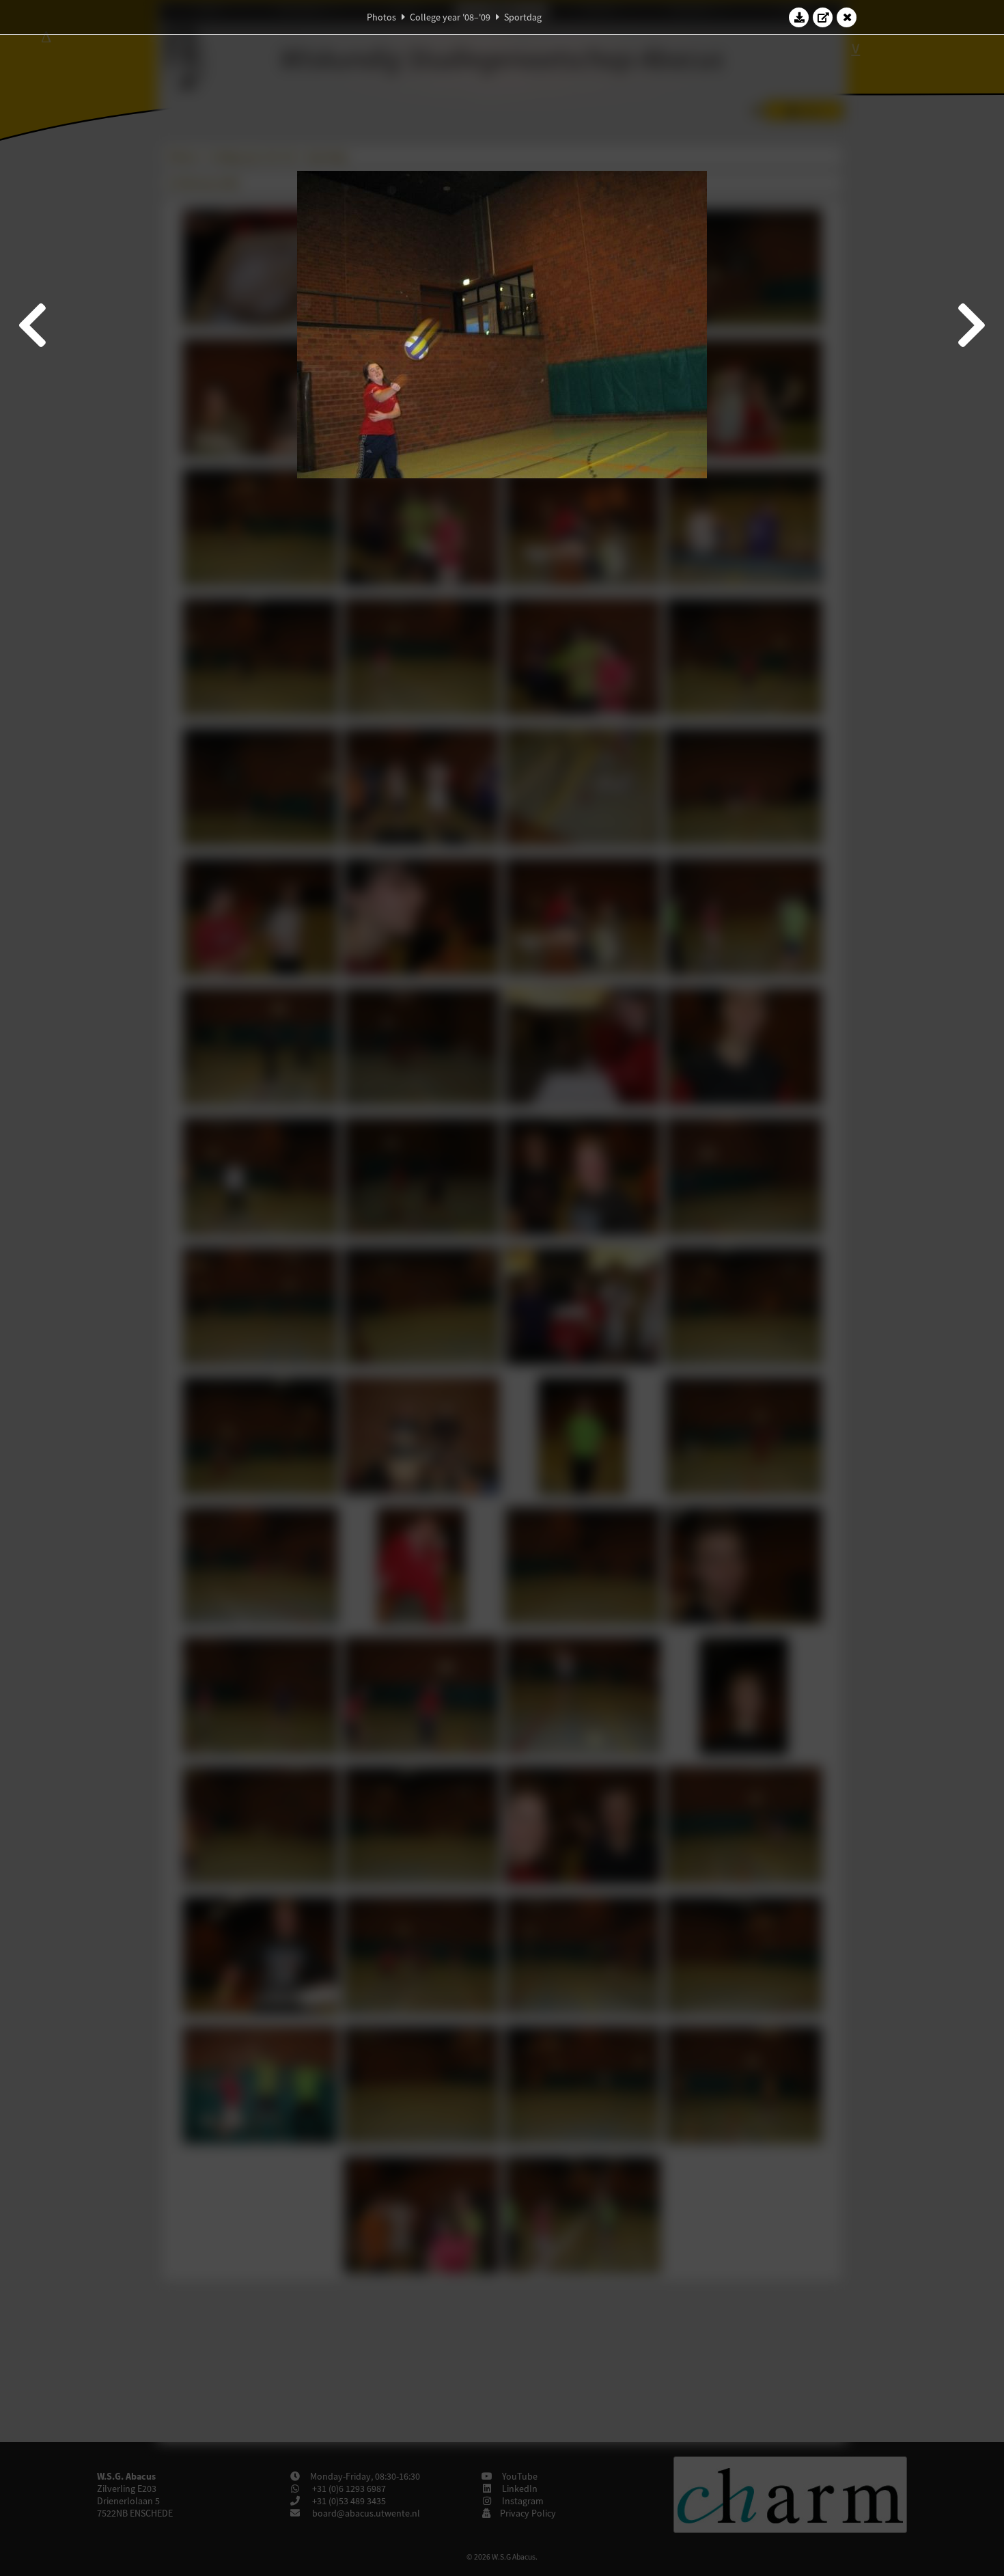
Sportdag (523, 17)
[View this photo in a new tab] (823, 17)
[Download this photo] (799, 17)
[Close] (847, 17)
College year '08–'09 (450, 17)
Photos (381, 17)
